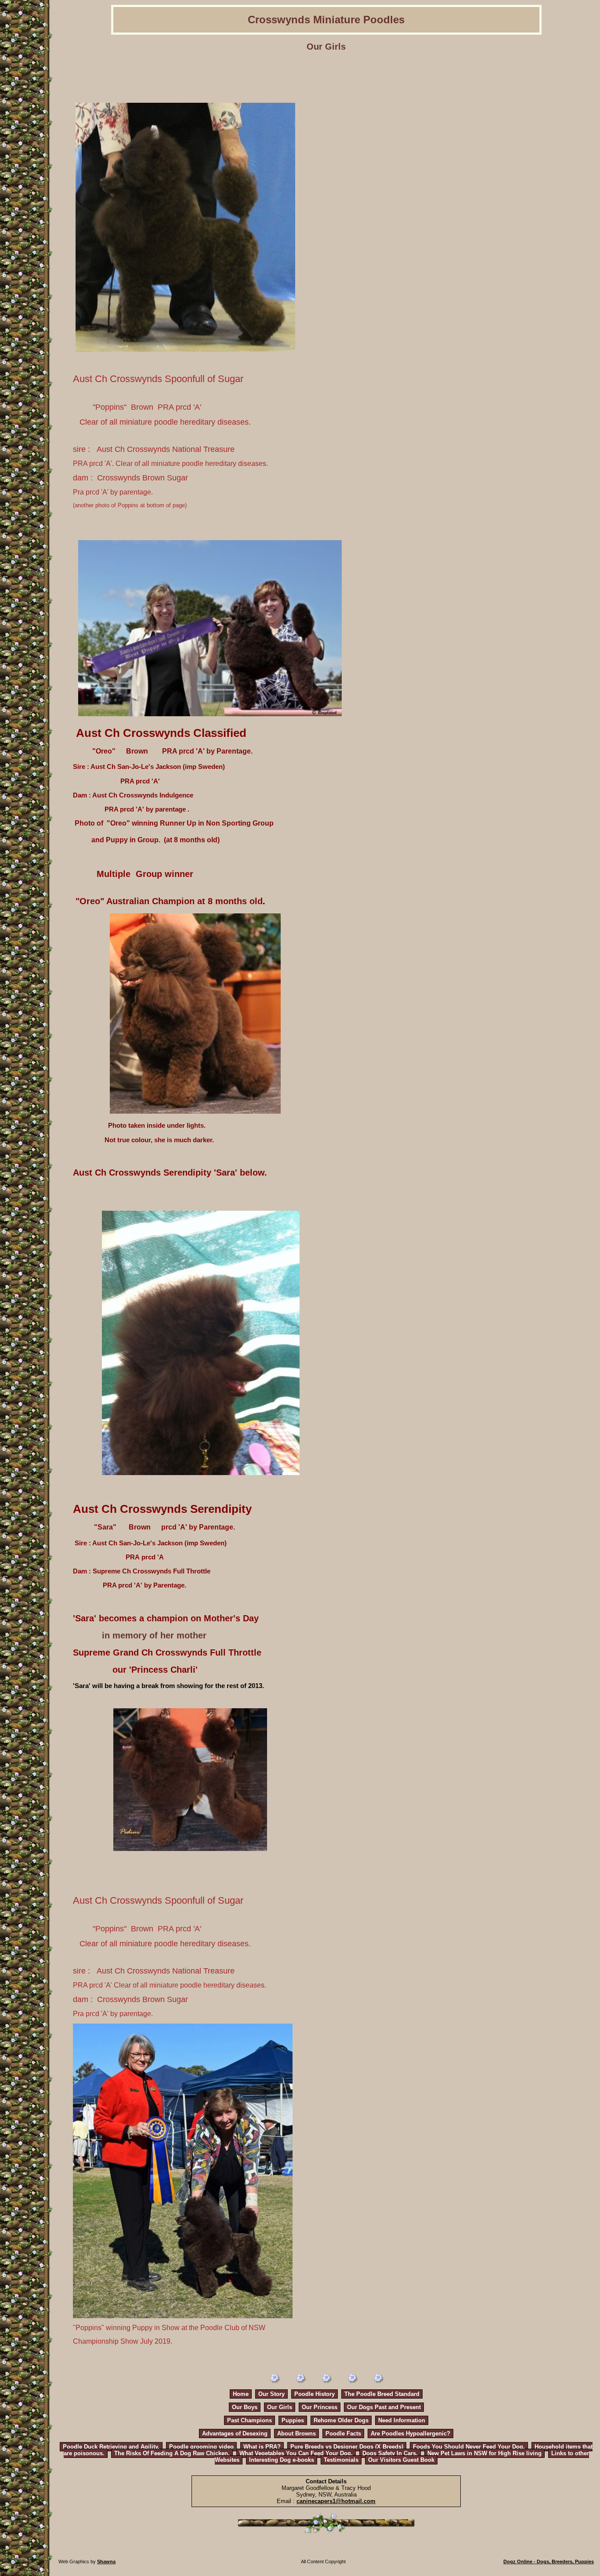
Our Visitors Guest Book (401, 2460)
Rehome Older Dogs (341, 2420)
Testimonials (341, 2460)
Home (241, 2394)
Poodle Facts (343, 2433)
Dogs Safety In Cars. (390, 2453)
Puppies (293, 2420)
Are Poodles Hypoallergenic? (410, 2433)
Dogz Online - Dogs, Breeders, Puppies (549, 2562)
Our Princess (320, 2407)
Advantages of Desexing (235, 2433)
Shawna (106, 2562)
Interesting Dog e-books (282, 2460)
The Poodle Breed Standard (382, 2394)
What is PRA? (262, 2447)
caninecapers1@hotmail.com (336, 2501)
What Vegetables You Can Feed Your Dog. (296, 2453)
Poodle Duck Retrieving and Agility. (111, 2447)
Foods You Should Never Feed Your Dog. (469, 2447)
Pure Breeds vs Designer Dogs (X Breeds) (347, 2447)
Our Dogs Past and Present (384, 2407)
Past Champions (249, 2420)
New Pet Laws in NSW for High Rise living (484, 2453)
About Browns (296, 2433)
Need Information (402, 2420)
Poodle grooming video (201, 2447)
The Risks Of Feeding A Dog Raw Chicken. (172, 2453)
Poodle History (314, 2394)
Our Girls (280, 2407)
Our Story (271, 2394)
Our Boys (245, 2407)
